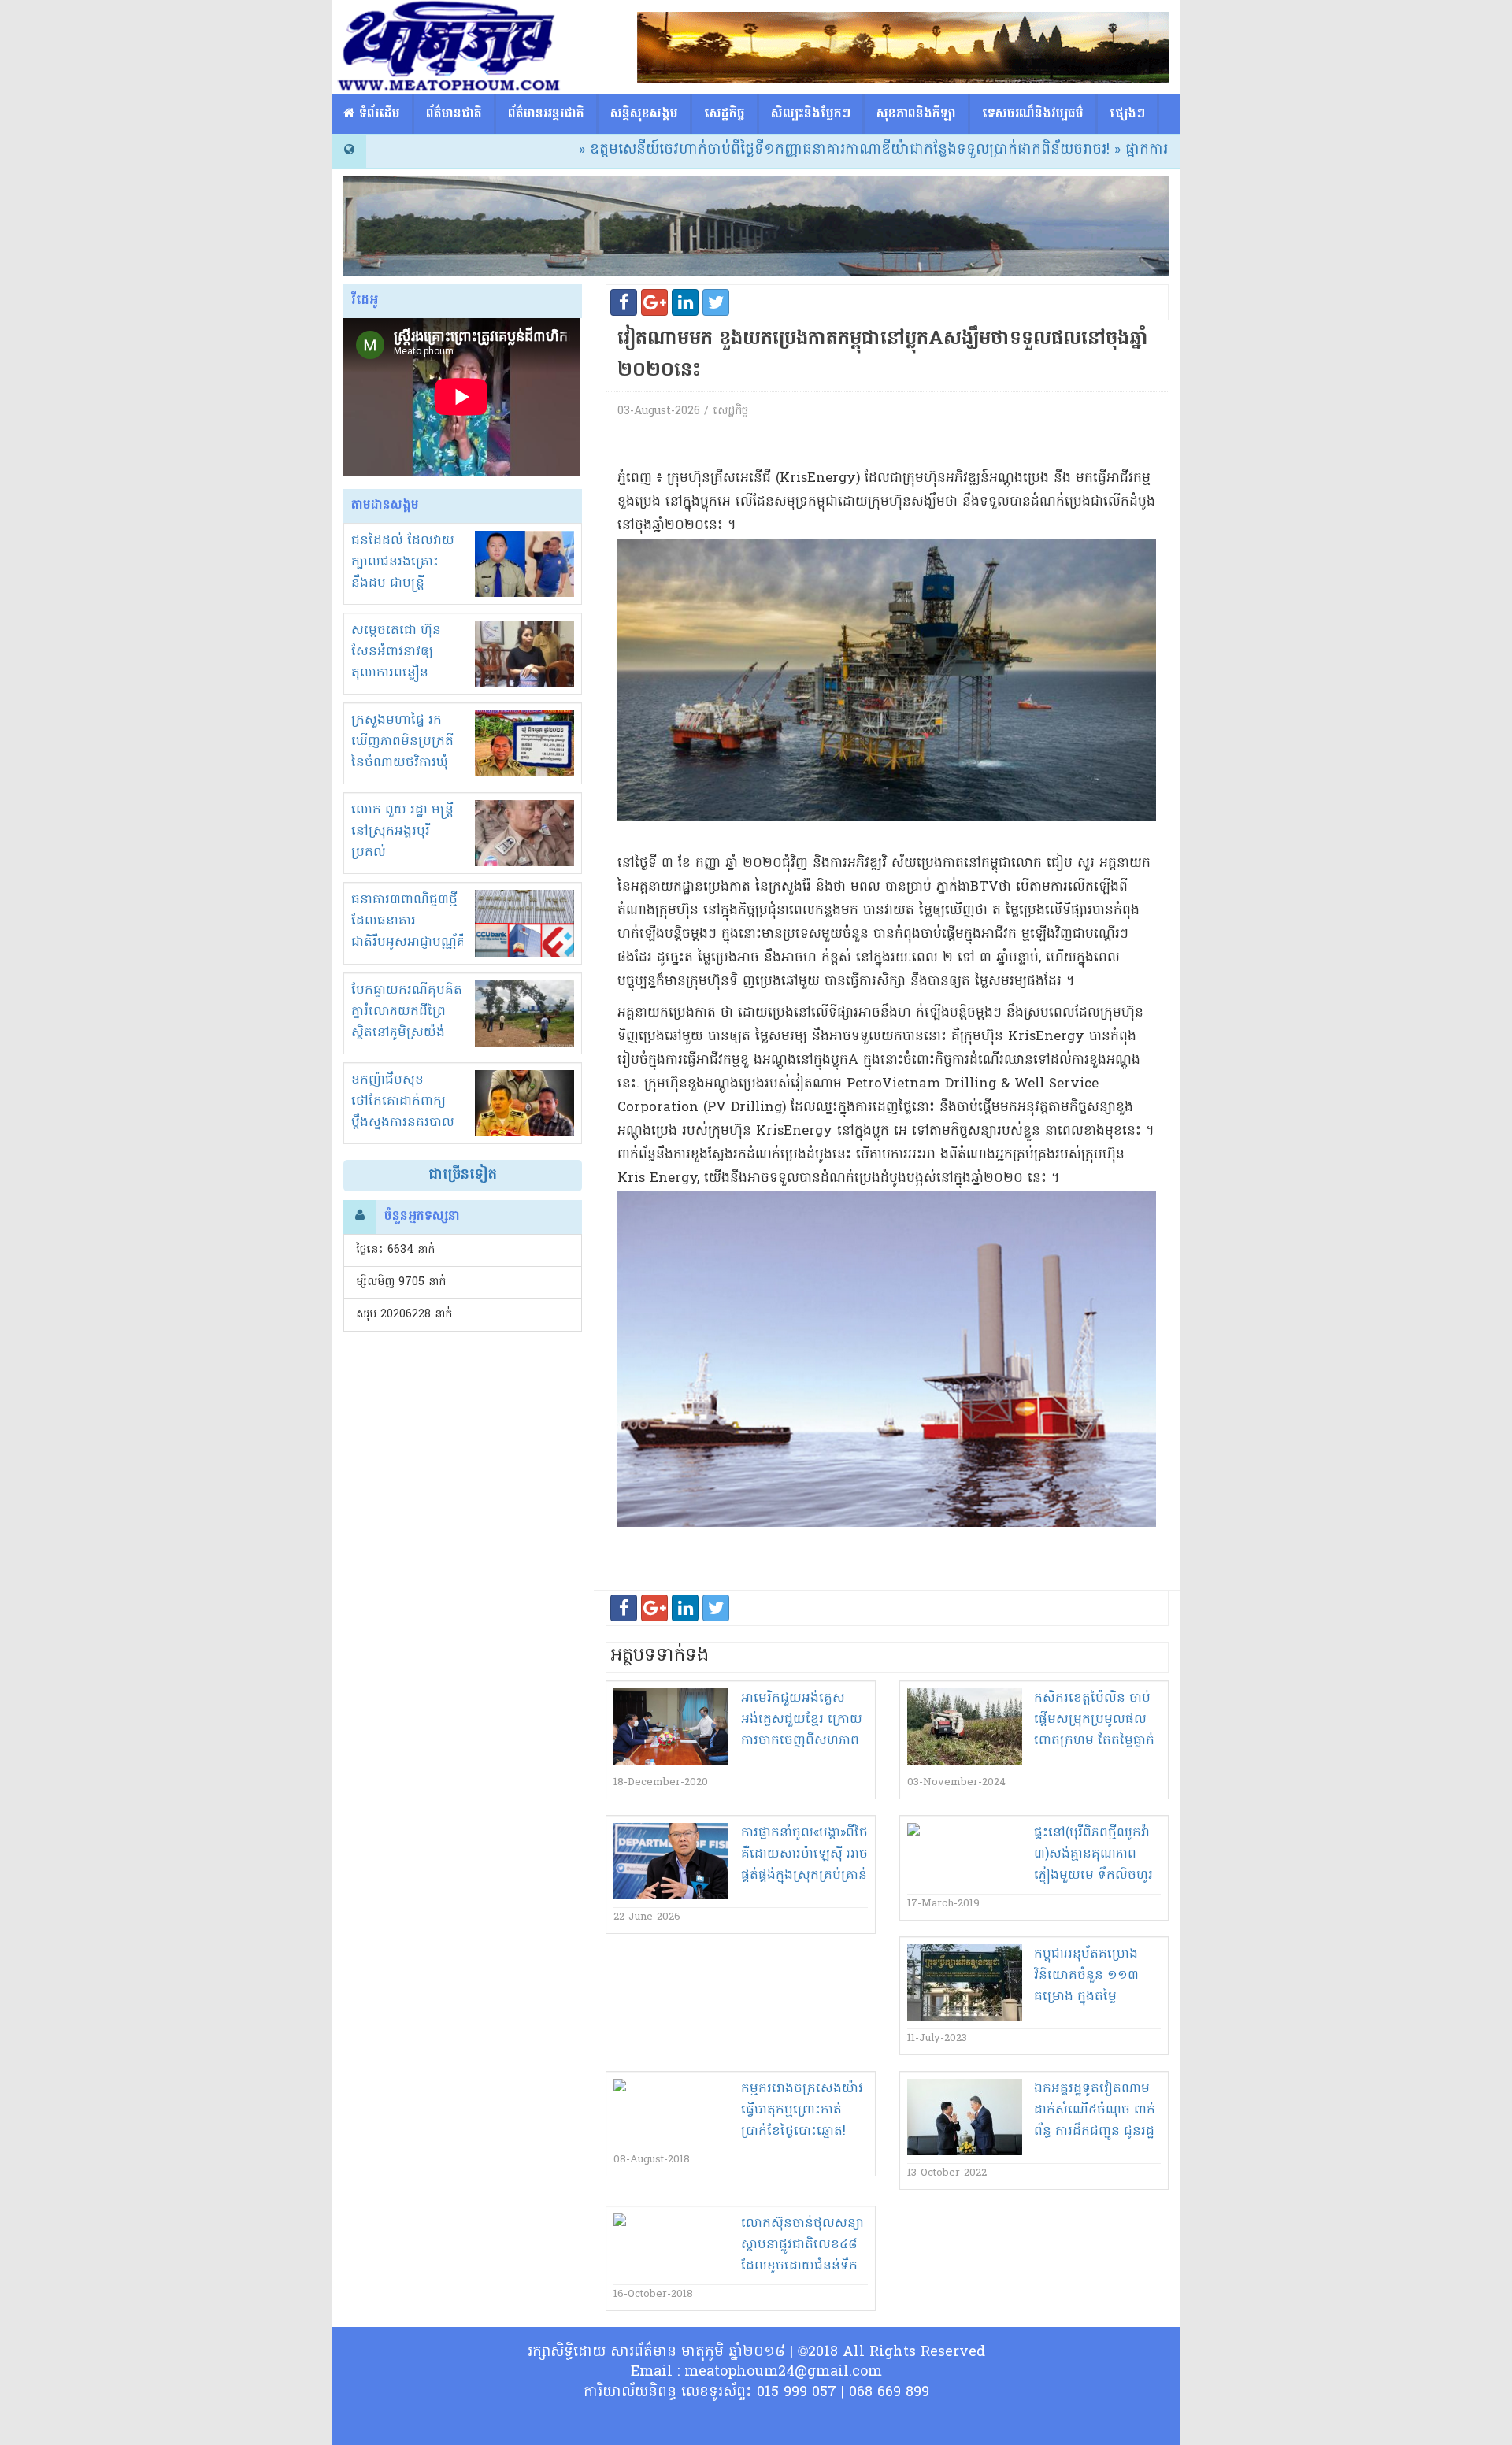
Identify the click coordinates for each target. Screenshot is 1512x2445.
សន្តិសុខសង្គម (644, 114)
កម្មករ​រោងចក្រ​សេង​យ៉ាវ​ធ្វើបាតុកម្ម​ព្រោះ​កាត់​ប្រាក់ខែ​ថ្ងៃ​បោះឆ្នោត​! (802, 2110)
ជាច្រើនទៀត (463, 1175)
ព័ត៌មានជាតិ (454, 114)
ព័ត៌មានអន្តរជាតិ (546, 114)
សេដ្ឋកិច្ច (724, 114)
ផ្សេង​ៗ (1127, 114)
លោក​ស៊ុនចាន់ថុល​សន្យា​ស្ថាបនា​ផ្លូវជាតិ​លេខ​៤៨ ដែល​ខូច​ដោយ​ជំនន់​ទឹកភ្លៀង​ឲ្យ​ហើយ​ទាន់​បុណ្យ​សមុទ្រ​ (802, 2266)
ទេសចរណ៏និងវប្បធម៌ (1033, 114)
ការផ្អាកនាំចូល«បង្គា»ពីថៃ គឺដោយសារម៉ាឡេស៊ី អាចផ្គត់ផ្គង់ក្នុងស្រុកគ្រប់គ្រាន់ (804, 1854)
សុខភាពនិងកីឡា (916, 114)
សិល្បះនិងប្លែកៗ (811, 114)
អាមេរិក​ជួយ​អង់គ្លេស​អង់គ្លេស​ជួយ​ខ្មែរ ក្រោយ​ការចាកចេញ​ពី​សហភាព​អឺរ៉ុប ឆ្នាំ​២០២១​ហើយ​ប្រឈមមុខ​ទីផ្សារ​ (802, 1741)
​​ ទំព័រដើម (378, 114)
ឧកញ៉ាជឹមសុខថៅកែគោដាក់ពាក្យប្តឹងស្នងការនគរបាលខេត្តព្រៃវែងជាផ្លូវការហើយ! (403, 1123)
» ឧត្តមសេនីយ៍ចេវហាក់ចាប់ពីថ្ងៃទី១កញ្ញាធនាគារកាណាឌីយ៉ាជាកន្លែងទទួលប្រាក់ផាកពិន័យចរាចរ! (753, 150)
